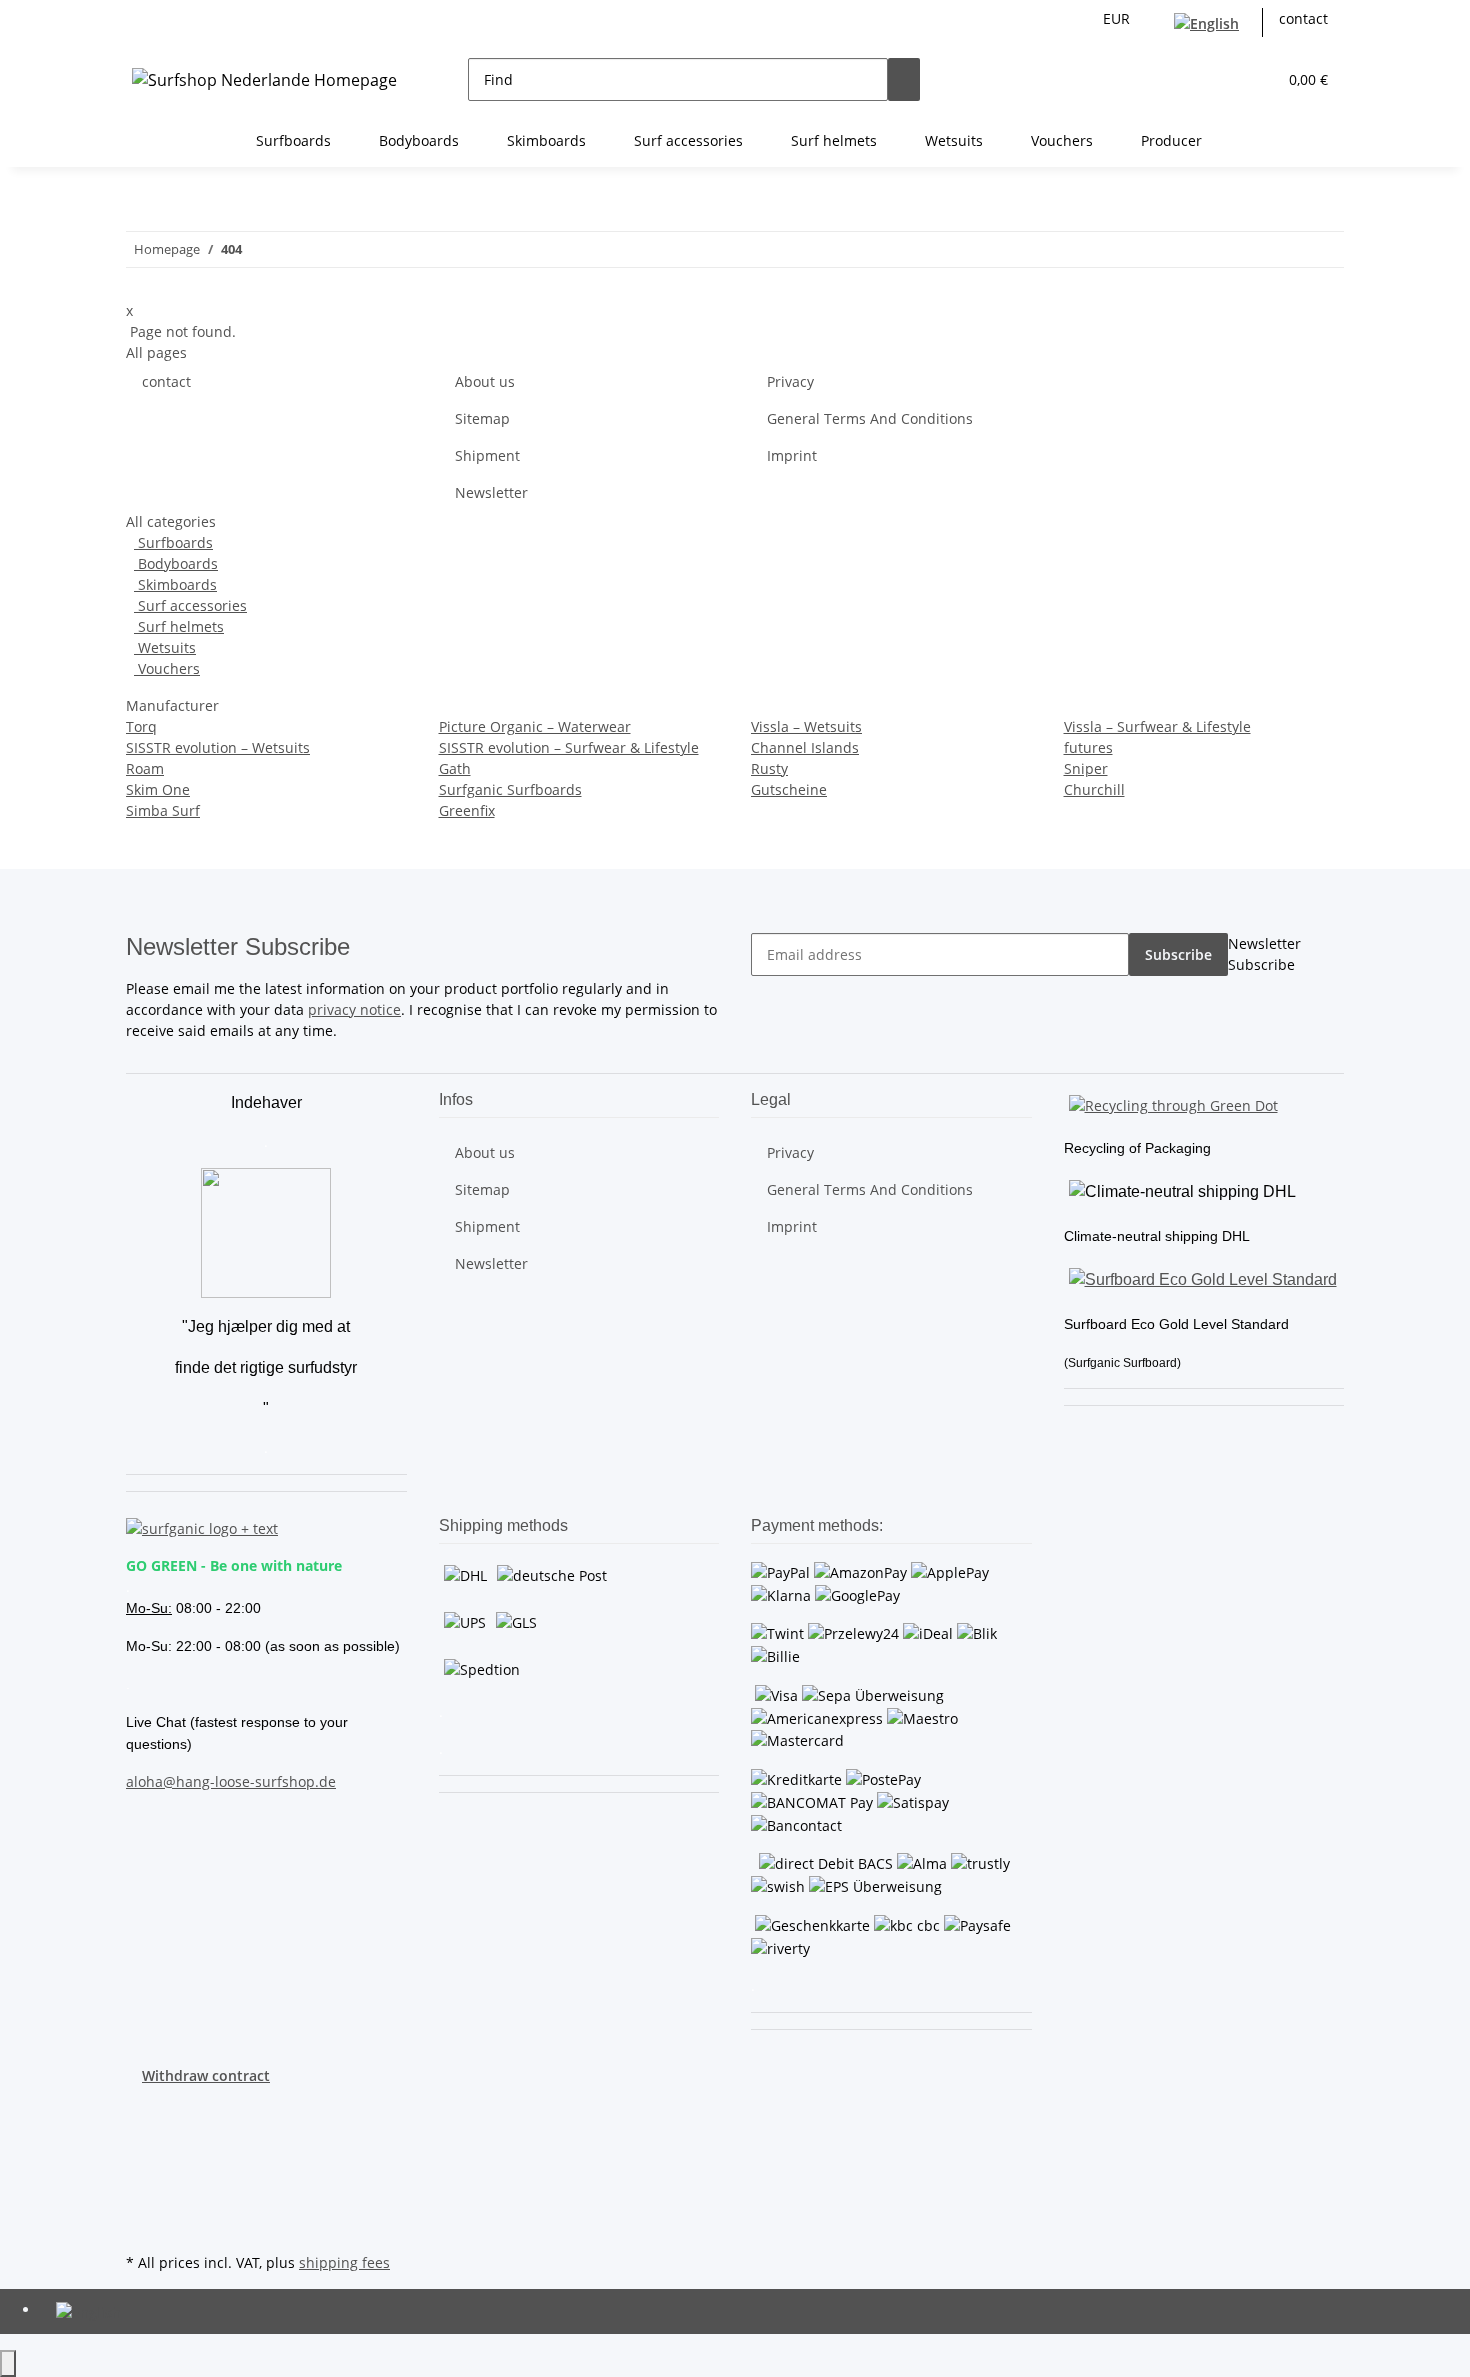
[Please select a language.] (1210, 22)
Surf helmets (179, 626)
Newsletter (491, 492)
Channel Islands (805, 747)
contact (1303, 18)
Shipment (487, 455)
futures (1088, 747)
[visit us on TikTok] (142, 2202)
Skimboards (175, 584)
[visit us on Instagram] (142, 2179)
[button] (1221, 79)
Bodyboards (176, 563)
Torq (141, 726)
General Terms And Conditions (870, 418)
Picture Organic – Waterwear (535, 726)
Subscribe (1178, 954)
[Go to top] (8, 2363)
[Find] (904, 79)
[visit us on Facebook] (142, 2109)
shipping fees (344, 2262)
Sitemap (482, 418)
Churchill (1094, 789)
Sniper (1086, 768)
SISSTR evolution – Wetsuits (218, 747)
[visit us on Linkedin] (142, 2225)
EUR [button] (1118, 18)
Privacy (790, 381)
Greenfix (467, 810)
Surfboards (173, 542)
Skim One (158, 789)
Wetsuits (165, 647)
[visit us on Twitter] (142, 2132)
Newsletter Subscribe (1264, 954)
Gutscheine (789, 789)
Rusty (769, 768)
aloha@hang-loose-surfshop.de (231, 1781)
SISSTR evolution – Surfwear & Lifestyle (569, 747)
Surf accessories (190, 605)
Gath (455, 768)
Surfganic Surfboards (510, 789)
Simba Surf (163, 810)
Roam (145, 768)
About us (485, 381)
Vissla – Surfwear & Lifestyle (1157, 726)
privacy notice (354, 1009)
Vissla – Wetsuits (806, 726)
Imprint (792, 455)
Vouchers (167, 668)
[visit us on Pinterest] (142, 2155)
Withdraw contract (206, 2075)
